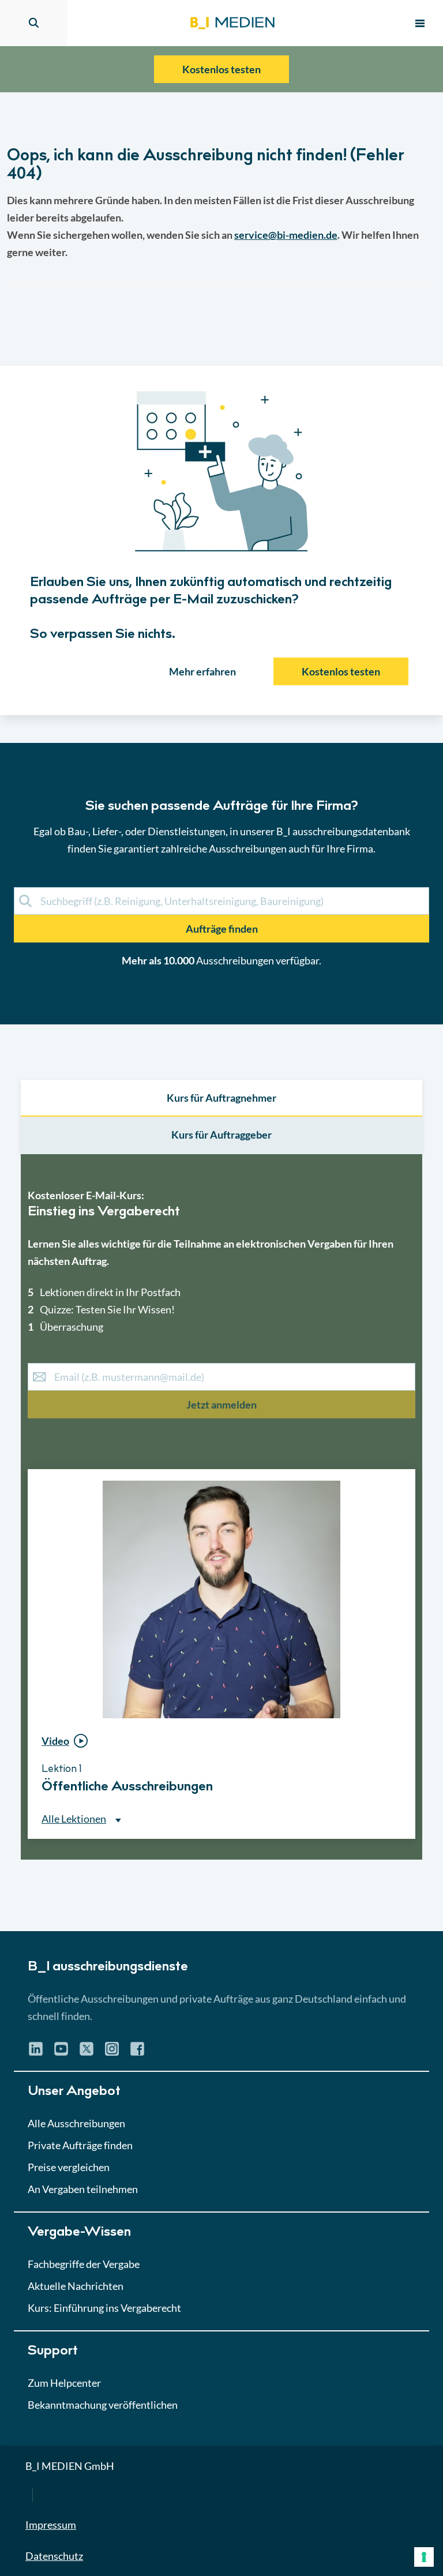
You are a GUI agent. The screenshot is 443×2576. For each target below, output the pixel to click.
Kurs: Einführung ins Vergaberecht (104, 2308)
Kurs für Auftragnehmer (221, 1098)
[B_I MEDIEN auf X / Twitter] (87, 2053)
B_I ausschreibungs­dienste (108, 1967)
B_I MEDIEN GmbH (70, 2466)
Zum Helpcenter (64, 2383)
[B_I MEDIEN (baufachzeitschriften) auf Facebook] (137, 2053)
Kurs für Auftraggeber (221, 1135)
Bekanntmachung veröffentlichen (103, 2405)
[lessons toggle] (405, 1863)
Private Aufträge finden (80, 2145)
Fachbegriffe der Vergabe (84, 2264)
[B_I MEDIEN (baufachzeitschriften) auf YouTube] (61, 2053)
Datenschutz (54, 2556)
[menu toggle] (420, 23)
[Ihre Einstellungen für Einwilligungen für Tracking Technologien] (424, 2557)
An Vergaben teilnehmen (83, 2189)
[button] (221, 1012)
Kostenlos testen (221, 69)
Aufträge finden (222, 929)
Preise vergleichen (69, 2167)
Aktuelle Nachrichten (76, 2286)
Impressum (51, 2525)
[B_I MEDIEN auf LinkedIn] (36, 2053)
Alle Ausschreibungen (76, 2123)
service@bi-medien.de (286, 235)
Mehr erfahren (202, 671)
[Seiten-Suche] (34, 23)
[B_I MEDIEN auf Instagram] (112, 2053)
